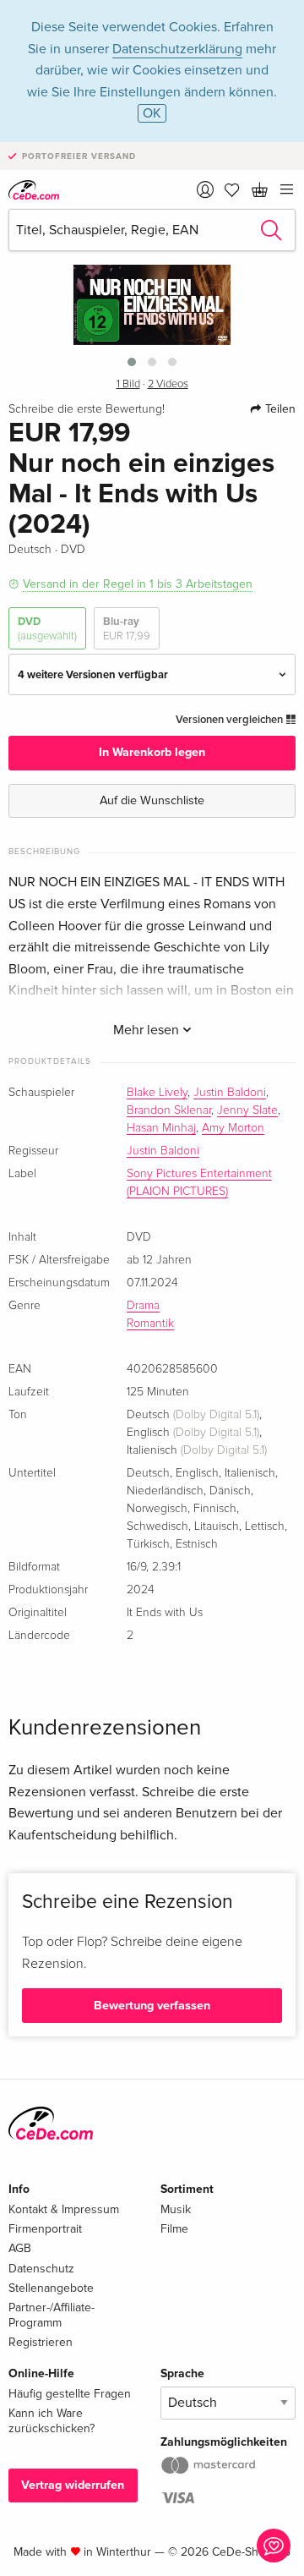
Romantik (150, 1324)
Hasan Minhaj (161, 1128)
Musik (176, 2209)
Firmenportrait (45, 2229)
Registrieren (41, 2342)
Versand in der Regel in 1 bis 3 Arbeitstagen (138, 584)
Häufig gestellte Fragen (70, 2394)
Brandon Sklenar (169, 1110)
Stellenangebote (51, 2288)
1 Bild (128, 384)
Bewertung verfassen (152, 2006)
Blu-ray (127, 628)
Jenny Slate (247, 1110)
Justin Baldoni (230, 1093)
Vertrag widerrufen (73, 2485)
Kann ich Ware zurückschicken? (52, 2421)
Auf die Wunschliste (152, 800)
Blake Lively (157, 1093)
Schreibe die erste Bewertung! (87, 409)
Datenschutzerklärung (177, 49)
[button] (132, 362)
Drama (143, 1306)
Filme (174, 2229)
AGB (20, 2248)
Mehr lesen (148, 1030)
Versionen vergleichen (231, 720)
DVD (47, 628)
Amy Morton (233, 1128)
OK (152, 113)
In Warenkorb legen (152, 752)
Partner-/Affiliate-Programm (52, 2315)
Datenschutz (41, 2269)
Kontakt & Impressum (64, 2209)
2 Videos (168, 384)
